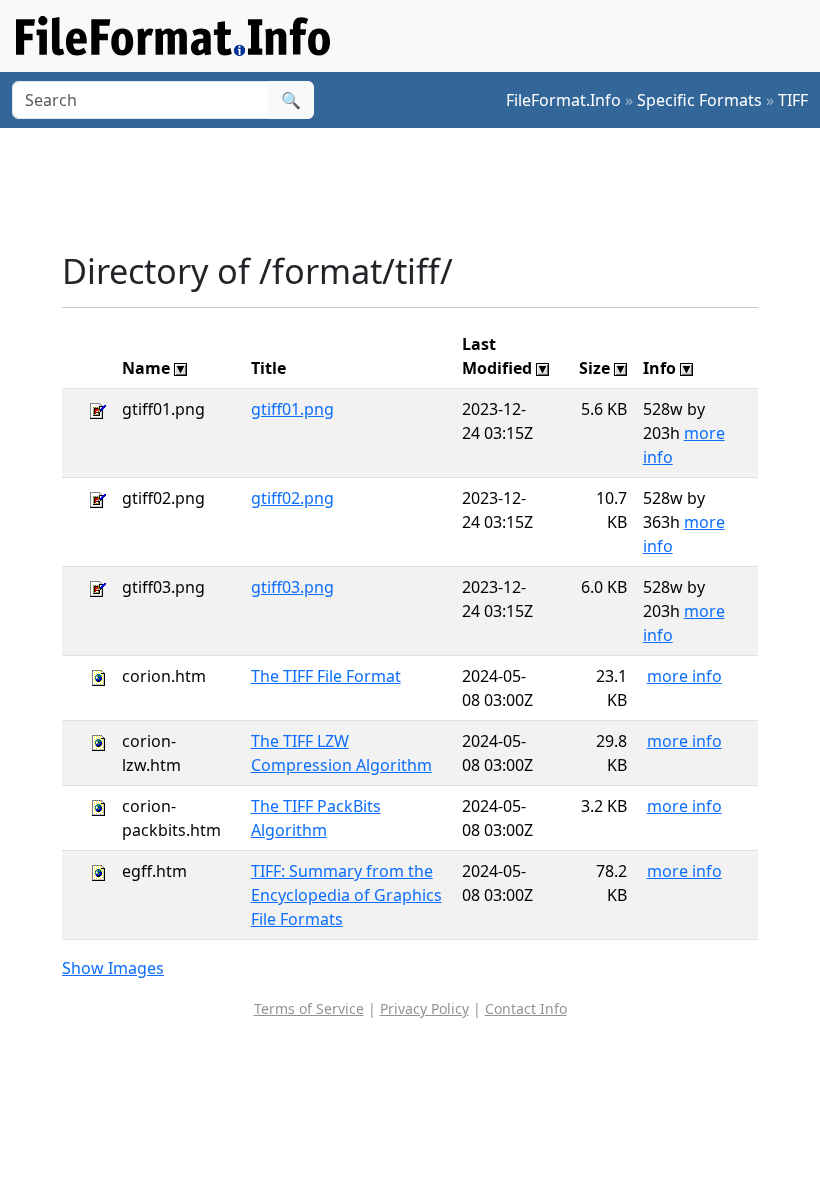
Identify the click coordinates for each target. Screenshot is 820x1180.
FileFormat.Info (563, 100)
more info (684, 676)
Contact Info (526, 1008)
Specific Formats (699, 100)
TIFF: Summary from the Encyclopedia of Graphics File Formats (346, 895)
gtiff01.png (292, 409)
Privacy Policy (424, 1008)
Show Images (113, 968)
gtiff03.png (292, 587)
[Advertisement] (426, 189)
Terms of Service (309, 1008)
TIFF (793, 100)
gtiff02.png (292, 498)
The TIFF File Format (326, 676)
